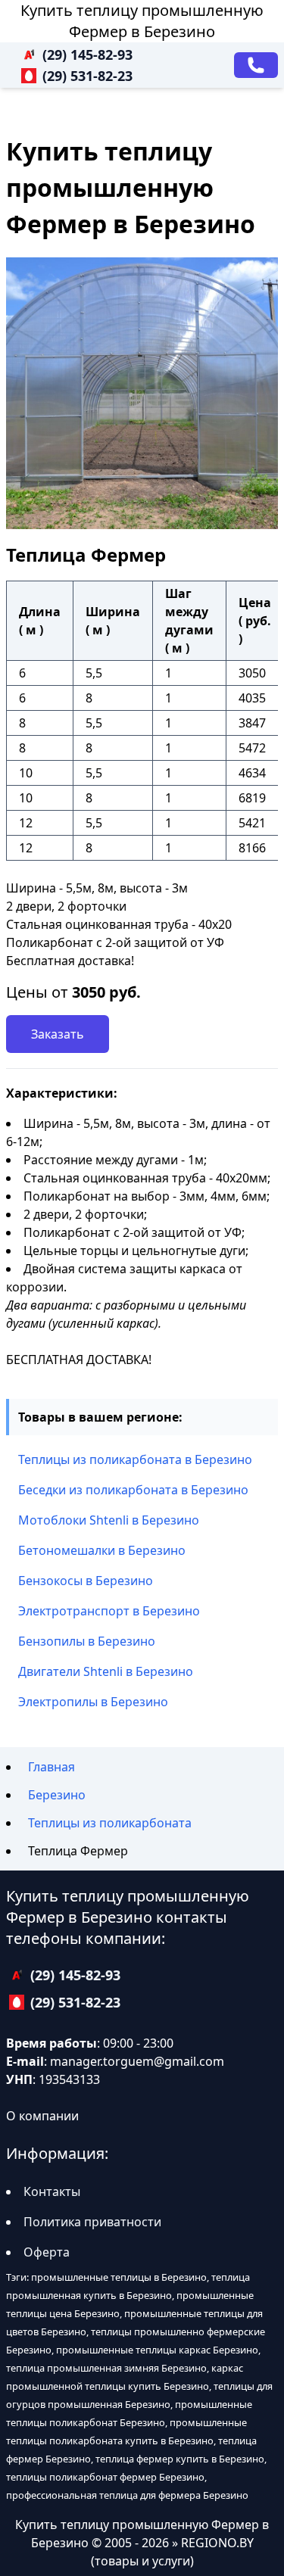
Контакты (52, 2191)
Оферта (47, 2252)
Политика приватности (92, 2222)
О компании (42, 2116)
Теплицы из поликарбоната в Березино (135, 1459)
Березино (57, 1795)
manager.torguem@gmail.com (137, 2061)
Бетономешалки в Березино (102, 1550)
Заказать (58, 1034)
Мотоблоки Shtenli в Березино (109, 1520)
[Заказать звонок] (256, 65)
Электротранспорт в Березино (109, 1611)
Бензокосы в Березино (86, 1581)
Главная (51, 1767)
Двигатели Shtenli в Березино (106, 1671)
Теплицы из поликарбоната (110, 1823)
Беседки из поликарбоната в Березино (133, 1490)
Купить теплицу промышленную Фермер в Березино (142, 21)
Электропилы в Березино (93, 1702)
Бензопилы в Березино (87, 1641)
